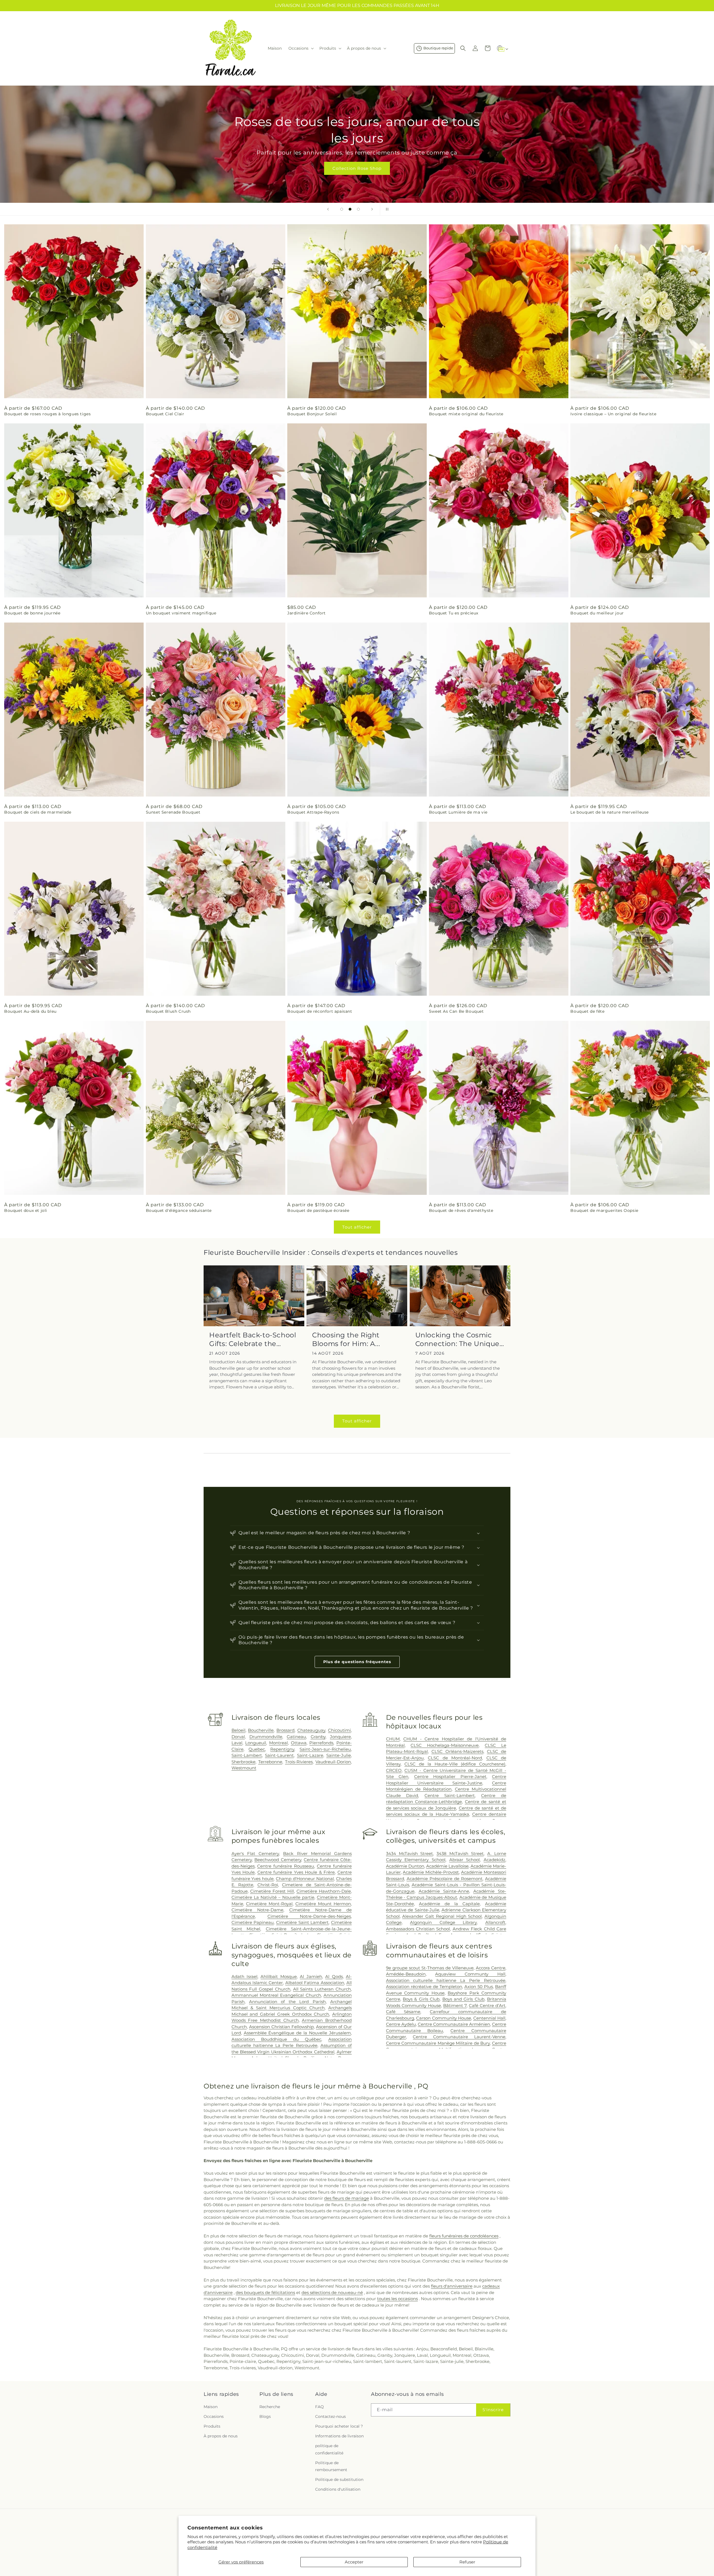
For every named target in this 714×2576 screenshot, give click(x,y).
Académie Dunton (405, 1866)
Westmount (244, 1768)
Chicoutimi (339, 1730)
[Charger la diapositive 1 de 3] (342, 209)
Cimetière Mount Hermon (323, 1904)
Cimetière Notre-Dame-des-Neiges (309, 1916)
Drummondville (266, 1737)
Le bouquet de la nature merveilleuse (610, 812)
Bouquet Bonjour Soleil (312, 414)
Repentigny (282, 1749)
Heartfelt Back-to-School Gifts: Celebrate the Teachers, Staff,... (253, 1339)
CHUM (393, 1739)
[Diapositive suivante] (372, 209)
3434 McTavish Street (410, 1853)
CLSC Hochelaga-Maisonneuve (445, 1745)
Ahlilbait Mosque (278, 1976)
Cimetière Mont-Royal (269, 1904)
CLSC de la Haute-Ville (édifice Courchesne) (455, 1764)
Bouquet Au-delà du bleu (30, 1011)
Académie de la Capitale (449, 1904)
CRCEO (394, 1770)
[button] (301, 48)
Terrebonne (270, 1762)
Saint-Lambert (247, 1755)
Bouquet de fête (587, 1011)
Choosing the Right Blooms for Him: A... (346, 1339)
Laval (237, 1743)
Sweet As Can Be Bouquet (456, 1011)
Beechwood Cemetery (278, 1860)
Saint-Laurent (279, 1755)
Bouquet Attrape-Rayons (313, 812)
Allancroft (495, 1922)
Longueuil (256, 1743)
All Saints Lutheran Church (322, 1989)
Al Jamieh (311, 1976)
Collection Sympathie (357, 168)
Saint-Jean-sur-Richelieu (325, 1749)
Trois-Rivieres (299, 1762)
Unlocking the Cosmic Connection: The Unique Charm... (457, 1339)
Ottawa (299, 1743)
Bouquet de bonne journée (32, 613)
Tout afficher (357, 1227)
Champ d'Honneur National (305, 1879)
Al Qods (334, 1976)
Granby (318, 1737)
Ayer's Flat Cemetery (255, 1853)
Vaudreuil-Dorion (333, 1762)
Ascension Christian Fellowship (281, 2027)
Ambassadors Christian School (418, 1929)
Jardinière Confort (307, 613)
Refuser (467, 2562)
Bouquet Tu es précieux (454, 613)
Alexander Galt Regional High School (442, 1916)
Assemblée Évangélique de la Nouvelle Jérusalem (297, 2033)
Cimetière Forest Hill (272, 1891)
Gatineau (296, 1737)
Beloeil (238, 1730)
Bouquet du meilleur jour (597, 613)
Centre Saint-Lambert (450, 1795)
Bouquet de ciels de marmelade (38, 812)
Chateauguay (311, 1730)
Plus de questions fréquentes (357, 1662)
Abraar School (465, 1860)
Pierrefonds (321, 1743)
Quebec (257, 1749)
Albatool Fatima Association (315, 1983)
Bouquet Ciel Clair (165, 414)
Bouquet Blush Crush (168, 1011)
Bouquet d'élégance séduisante (179, 1210)
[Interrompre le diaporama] (386, 209)
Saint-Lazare (310, 1755)
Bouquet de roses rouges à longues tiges (47, 414)
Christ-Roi (268, 1885)
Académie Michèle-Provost (431, 1872)
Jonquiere (340, 1737)
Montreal (278, 1743)
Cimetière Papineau (253, 1922)
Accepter (354, 2562)
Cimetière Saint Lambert (302, 1922)
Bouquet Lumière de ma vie (458, 812)
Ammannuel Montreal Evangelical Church (276, 1995)
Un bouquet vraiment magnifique (181, 613)
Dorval (238, 1737)
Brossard (285, 1730)
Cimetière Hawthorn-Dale (324, 1891)
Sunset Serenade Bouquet (173, 812)
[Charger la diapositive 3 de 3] (358, 209)
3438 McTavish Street (460, 1853)
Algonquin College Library (443, 1922)
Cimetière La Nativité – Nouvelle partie (273, 1897)
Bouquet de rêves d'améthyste (461, 1210)
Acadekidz (495, 1860)
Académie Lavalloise (447, 1866)
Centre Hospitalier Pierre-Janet (450, 1777)
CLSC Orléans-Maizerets (457, 1751)
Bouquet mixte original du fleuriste (466, 414)
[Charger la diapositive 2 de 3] (350, 209)
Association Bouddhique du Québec (276, 2039)
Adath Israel (244, 1976)
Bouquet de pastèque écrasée (318, 1210)
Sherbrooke (243, 1762)
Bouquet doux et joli (26, 1210)
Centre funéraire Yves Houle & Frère (296, 1872)
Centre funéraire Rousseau (286, 1866)
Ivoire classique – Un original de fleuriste (613, 414)
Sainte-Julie (339, 1755)
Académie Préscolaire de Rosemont (445, 1879)
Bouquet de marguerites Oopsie (604, 1210)
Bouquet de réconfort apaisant (320, 1011)
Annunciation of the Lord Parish (287, 2002)
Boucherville (261, 1730)
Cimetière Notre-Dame (257, 1910)
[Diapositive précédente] (328, 209)
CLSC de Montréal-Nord (455, 1758)
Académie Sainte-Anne (444, 1891)
